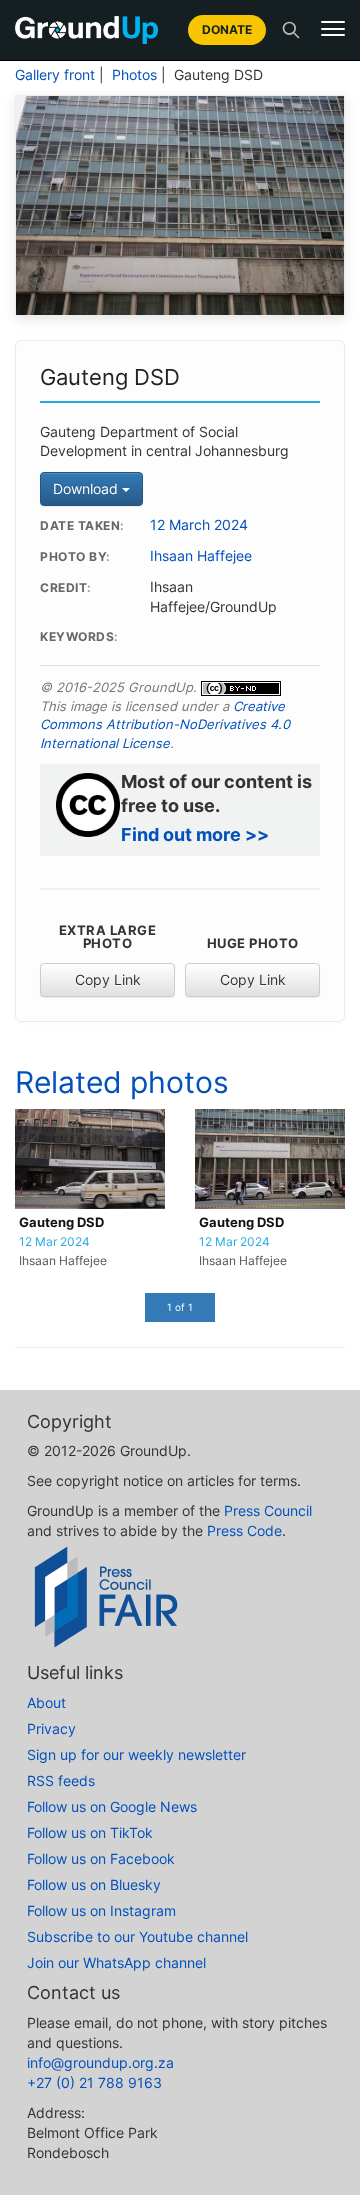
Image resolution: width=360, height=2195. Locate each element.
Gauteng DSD (61, 1222)
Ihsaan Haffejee (201, 556)
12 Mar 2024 (54, 1242)
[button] (333, 29)
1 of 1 (180, 1307)
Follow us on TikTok (90, 1832)
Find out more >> (195, 834)
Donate (227, 29)
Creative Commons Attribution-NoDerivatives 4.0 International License (165, 724)
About (46, 1702)
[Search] (291, 30)
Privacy (51, 1728)
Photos (134, 75)
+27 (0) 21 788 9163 (94, 2082)
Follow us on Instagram (101, 1910)
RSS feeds (61, 1780)
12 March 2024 (199, 525)
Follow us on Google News (112, 1806)
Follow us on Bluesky (94, 1884)
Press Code (244, 1530)
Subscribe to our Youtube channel (137, 1936)
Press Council (268, 1510)
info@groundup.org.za (100, 2062)
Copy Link (108, 979)
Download (87, 488)
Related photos (122, 1082)
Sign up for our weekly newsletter (136, 1754)
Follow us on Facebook (101, 1858)
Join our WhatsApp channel (116, 1962)
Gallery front (55, 75)
